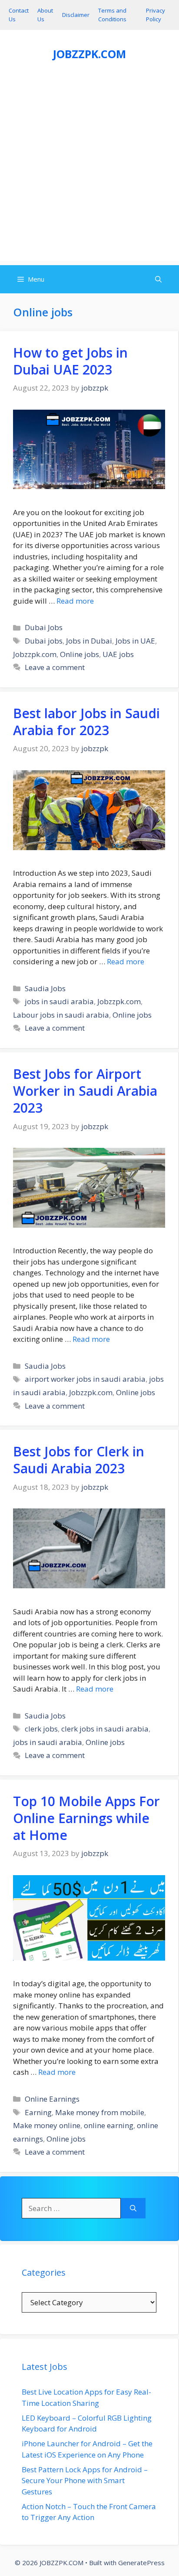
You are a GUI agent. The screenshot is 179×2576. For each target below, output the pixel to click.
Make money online (47, 2125)
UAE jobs (118, 654)
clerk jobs (41, 1729)
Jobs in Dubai (89, 641)
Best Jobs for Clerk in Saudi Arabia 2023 (79, 1460)
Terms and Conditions (112, 15)
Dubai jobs (44, 641)
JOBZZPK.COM (89, 54)
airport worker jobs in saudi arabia (85, 1379)
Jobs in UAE (135, 641)
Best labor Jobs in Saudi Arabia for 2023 (86, 722)
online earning (109, 2125)
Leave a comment (55, 667)
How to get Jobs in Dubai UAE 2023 (70, 361)
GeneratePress (141, 2563)
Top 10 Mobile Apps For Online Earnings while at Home (86, 1818)
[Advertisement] (89, 171)
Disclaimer (76, 15)
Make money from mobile (100, 2112)
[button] (158, 279)
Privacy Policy (156, 15)
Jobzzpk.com (35, 654)
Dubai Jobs (44, 627)
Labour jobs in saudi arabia (61, 1015)
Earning (38, 2112)
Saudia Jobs (45, 988)
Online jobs (80, 654)
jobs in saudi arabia (59, 1001)
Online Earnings (52, 2099)
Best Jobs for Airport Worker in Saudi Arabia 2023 (85, 1091)
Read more (75, 601)
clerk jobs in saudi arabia (105, 1729)
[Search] (133, 2208)
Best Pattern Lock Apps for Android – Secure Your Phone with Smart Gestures (85, 2481)
